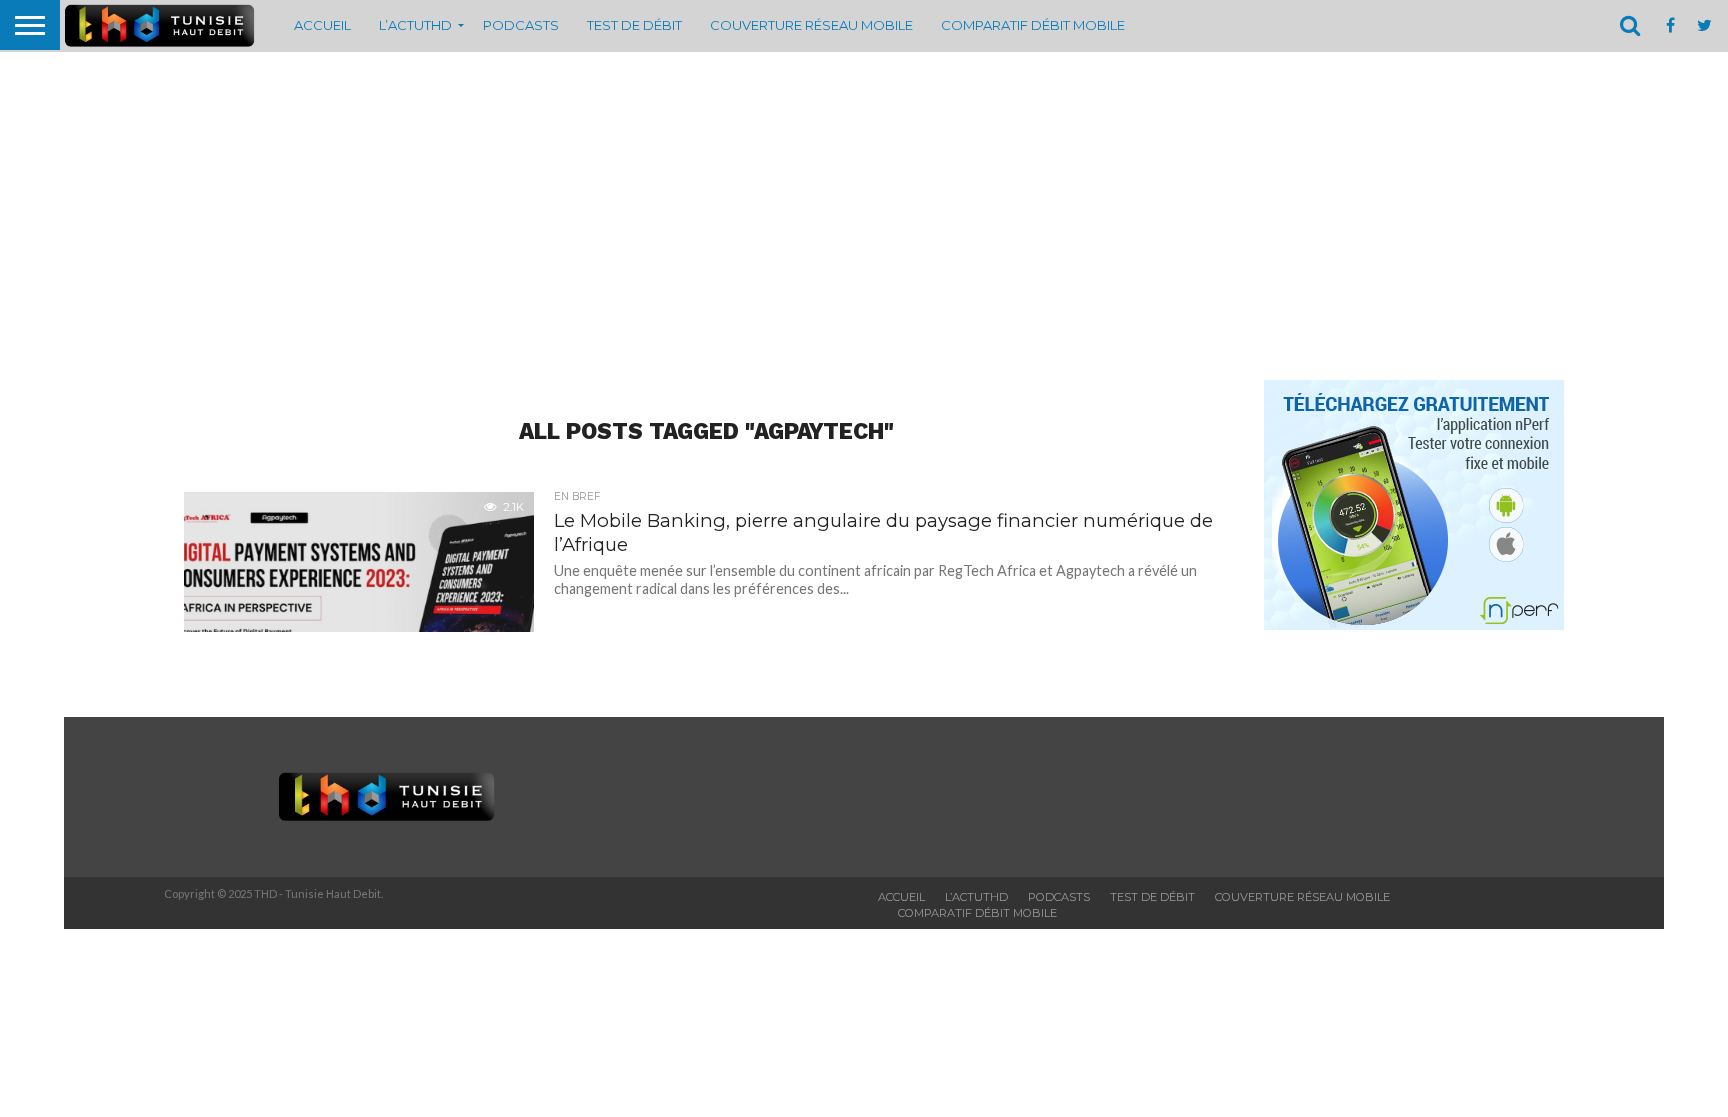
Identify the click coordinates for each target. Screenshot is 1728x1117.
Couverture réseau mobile (811, 25)
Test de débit (634, 25)
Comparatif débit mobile (1033, 25)
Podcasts (521, 25)
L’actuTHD (415, 25)
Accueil (322, 25)
